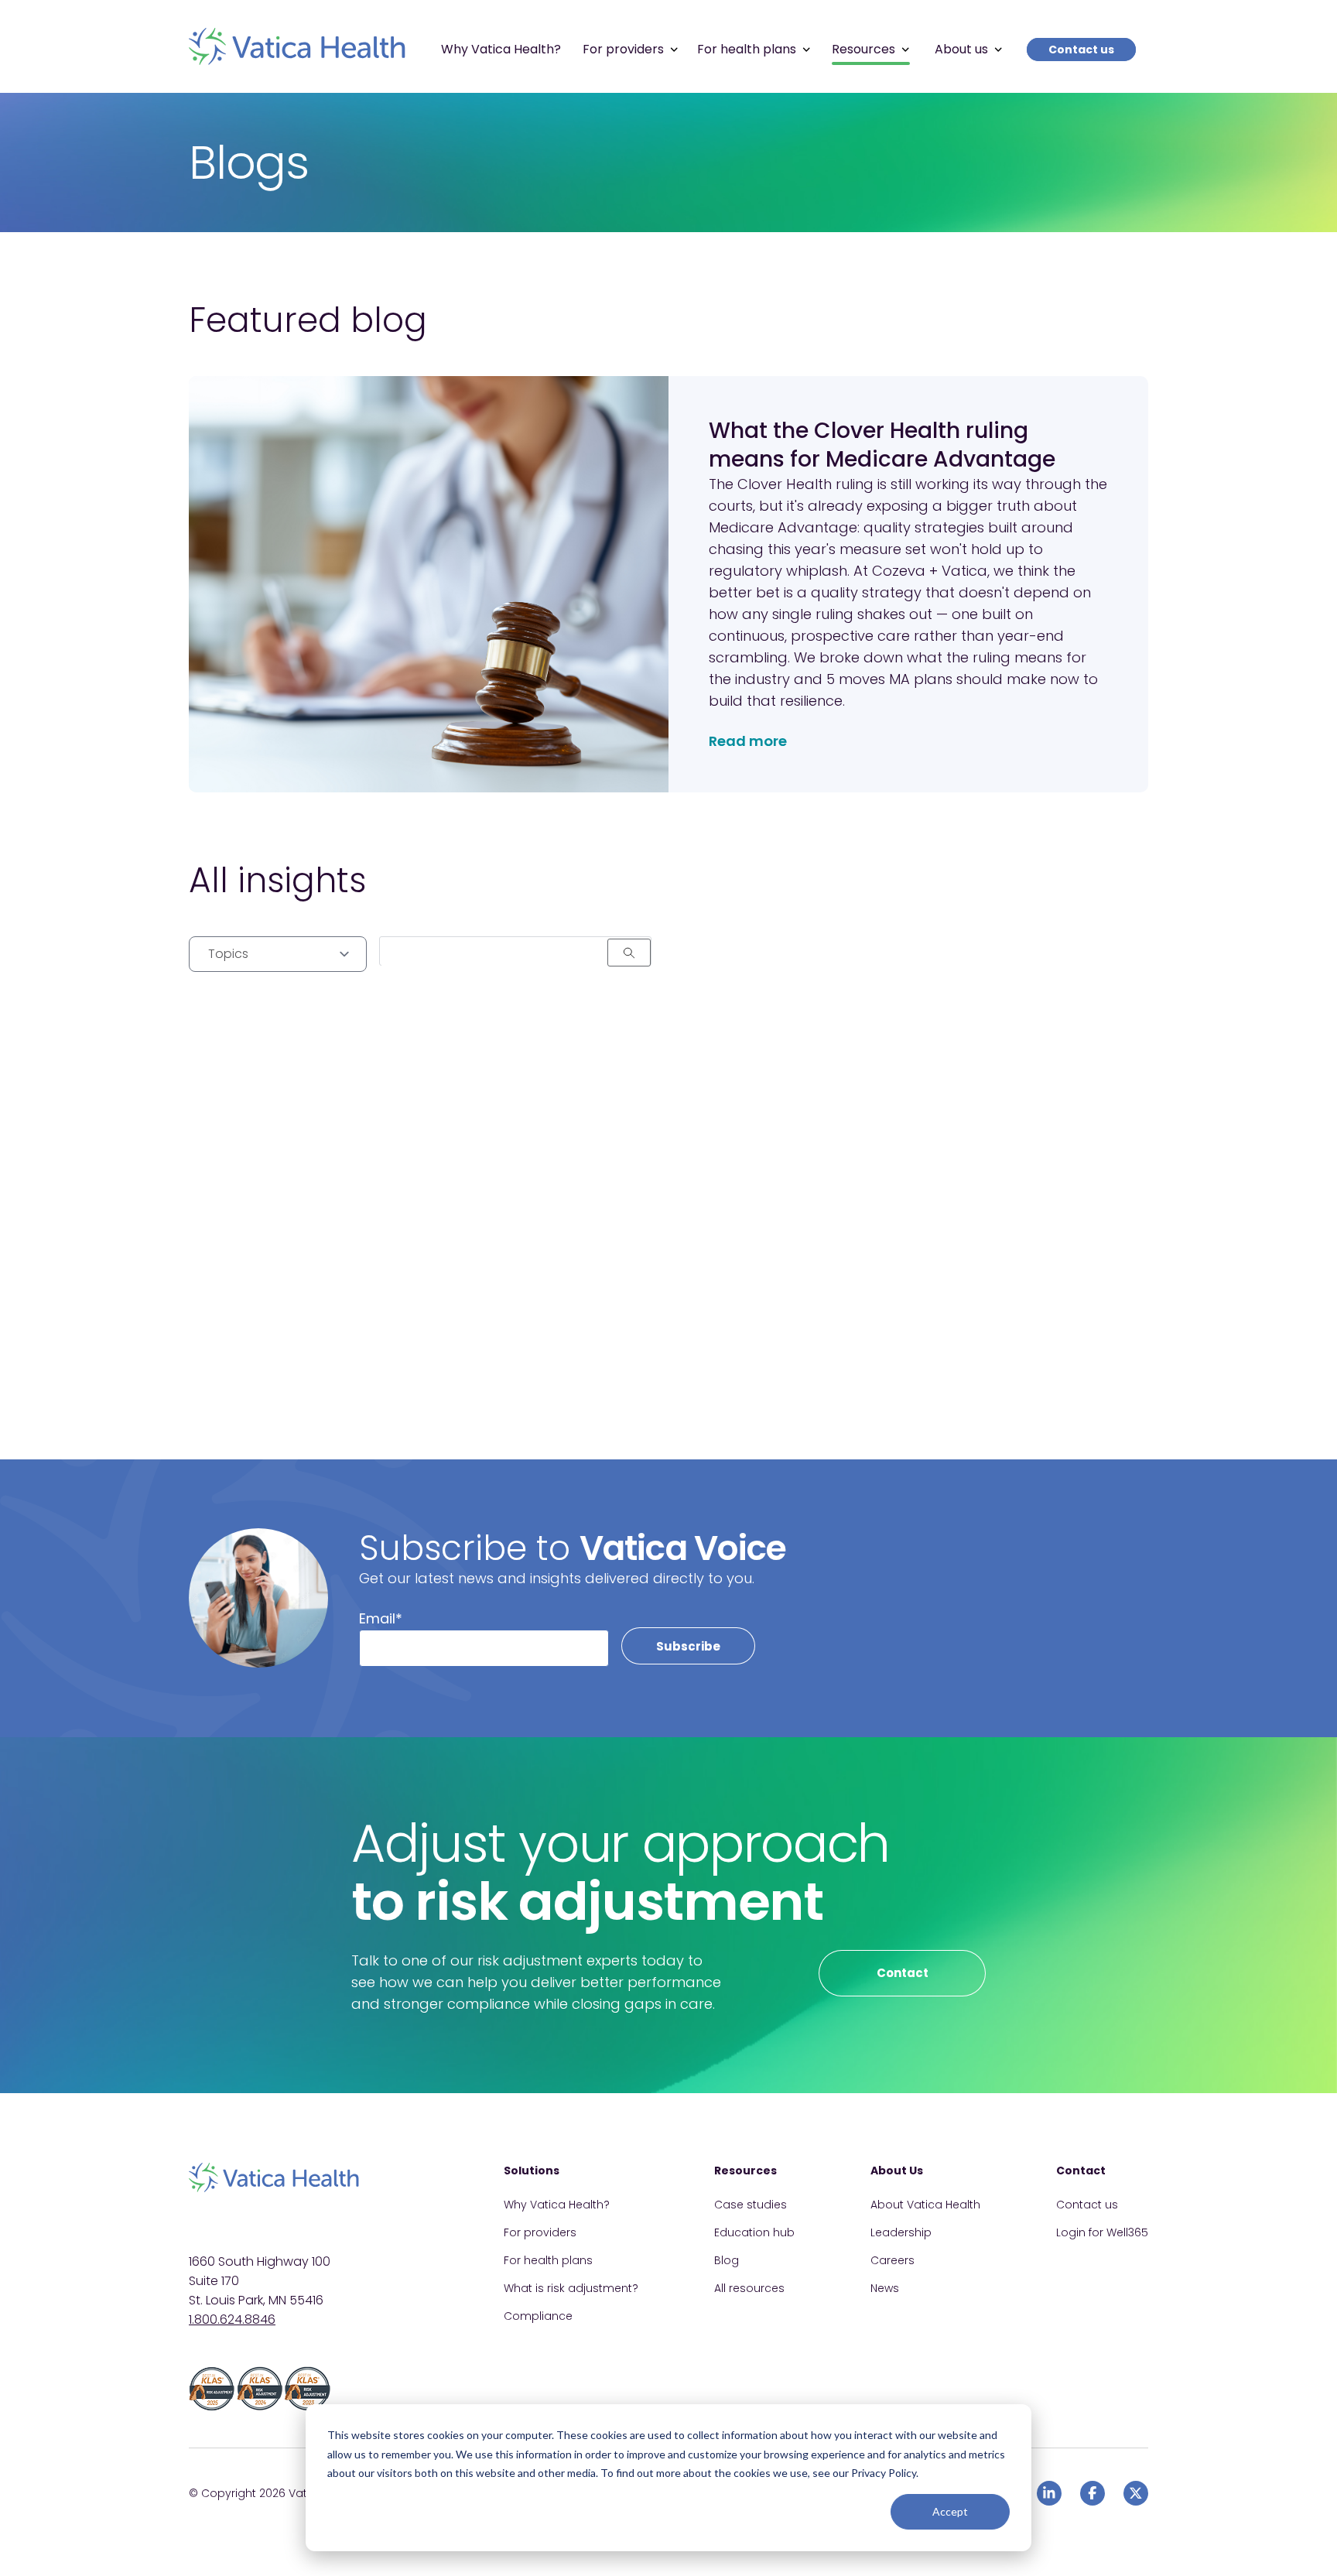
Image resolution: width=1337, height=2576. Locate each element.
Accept (950, 2511)
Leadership (901, 2232)
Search (629, 953)
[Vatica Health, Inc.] (297, 46)
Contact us (1081, 50)
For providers (540, 2232)
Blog (727, 2260)
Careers (892, 2260)
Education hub (754, 2232)
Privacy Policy (884, 2473)
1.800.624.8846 (232, 2319)
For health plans (548, 2260)
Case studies (751, 2205)
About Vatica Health (925, 2205)
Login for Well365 (1102, 2232)
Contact (903, 1973)
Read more (748, 741)
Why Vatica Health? (557, 2205)
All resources (749, 2288)
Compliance (538, 2316)
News (885, 2288)
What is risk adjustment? (571, 2288)
